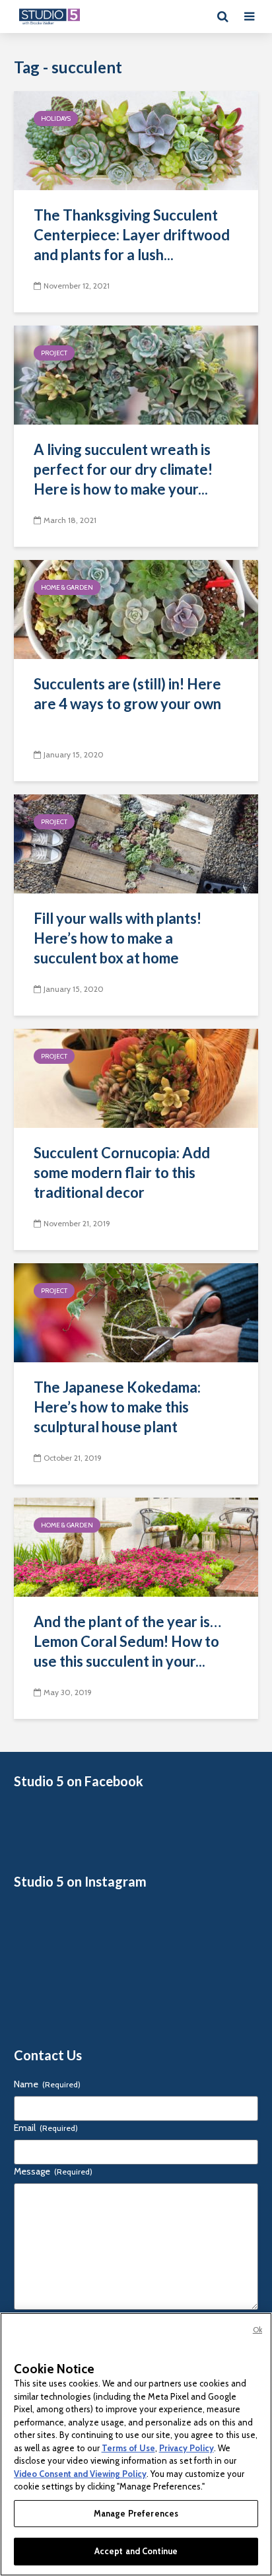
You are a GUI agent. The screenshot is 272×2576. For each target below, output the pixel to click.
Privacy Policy (187, 2448)
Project (54, 353)
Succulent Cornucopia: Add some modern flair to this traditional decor (122, 1172)
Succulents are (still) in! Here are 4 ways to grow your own (127, 694)
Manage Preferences (136, 2513)
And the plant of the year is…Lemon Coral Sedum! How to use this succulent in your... (127, 1641)
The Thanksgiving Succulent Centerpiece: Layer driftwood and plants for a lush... (132, 235)
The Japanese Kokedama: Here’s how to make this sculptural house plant (117, 1407)
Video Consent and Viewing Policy (80, 2474)
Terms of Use (128, 2448)
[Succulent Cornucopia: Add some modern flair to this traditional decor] (136, 1077)
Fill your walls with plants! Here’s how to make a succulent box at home (118, 938)
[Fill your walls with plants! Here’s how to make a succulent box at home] (136, 843)
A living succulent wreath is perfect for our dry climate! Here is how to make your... (123, 469)
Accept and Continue (136, 2551)
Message (53, 2171)
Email (46, 2128)
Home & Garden (67, 587)
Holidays (56, 119)
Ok (257, 2330)
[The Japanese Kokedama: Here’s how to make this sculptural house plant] (136, 1312)
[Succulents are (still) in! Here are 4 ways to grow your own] (136, 609)
